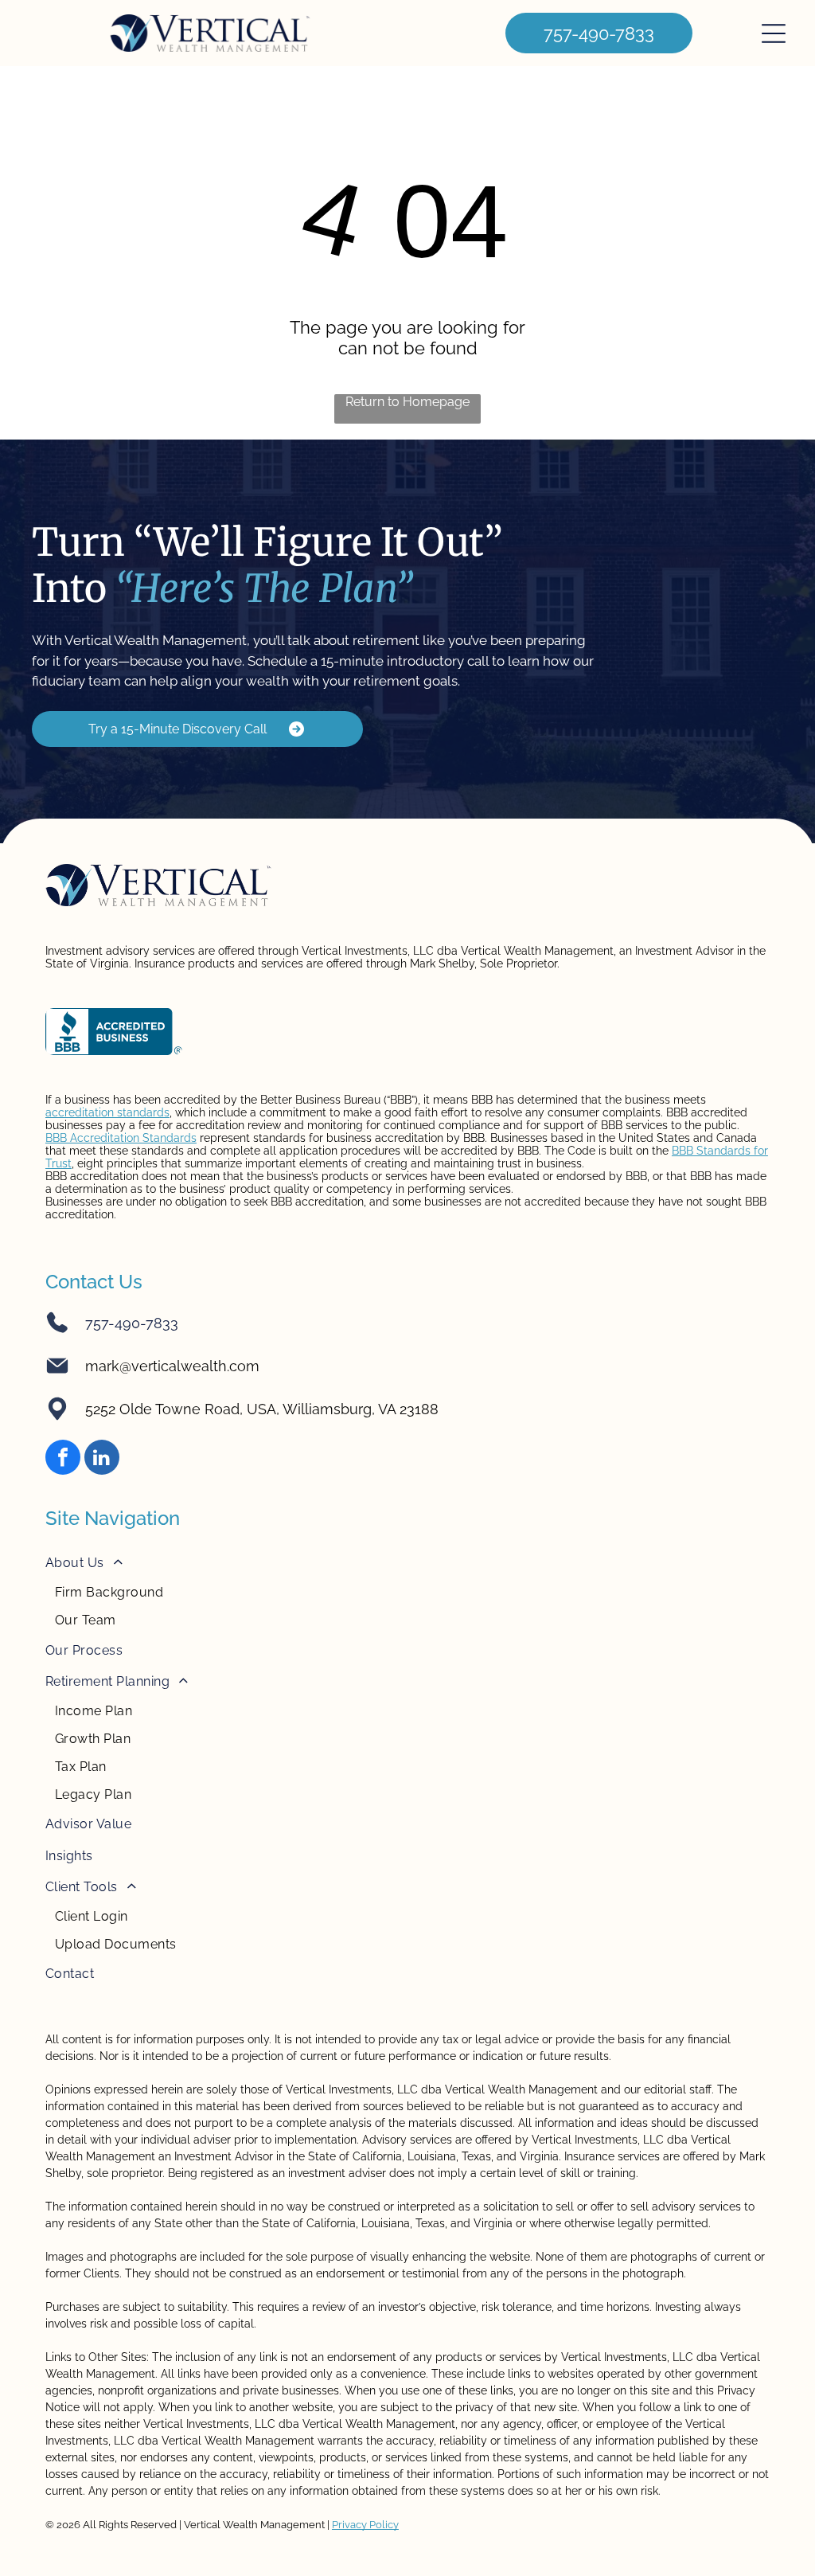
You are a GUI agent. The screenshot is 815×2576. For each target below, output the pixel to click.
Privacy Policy (365, 2525)
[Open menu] (774, 33)
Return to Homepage (407, 402)
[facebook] (63, 1459)
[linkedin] (102, 1459)
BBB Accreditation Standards (121, 1138)
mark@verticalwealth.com (172, 1366)
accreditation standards (107, 1112)
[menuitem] (407, 1591)
